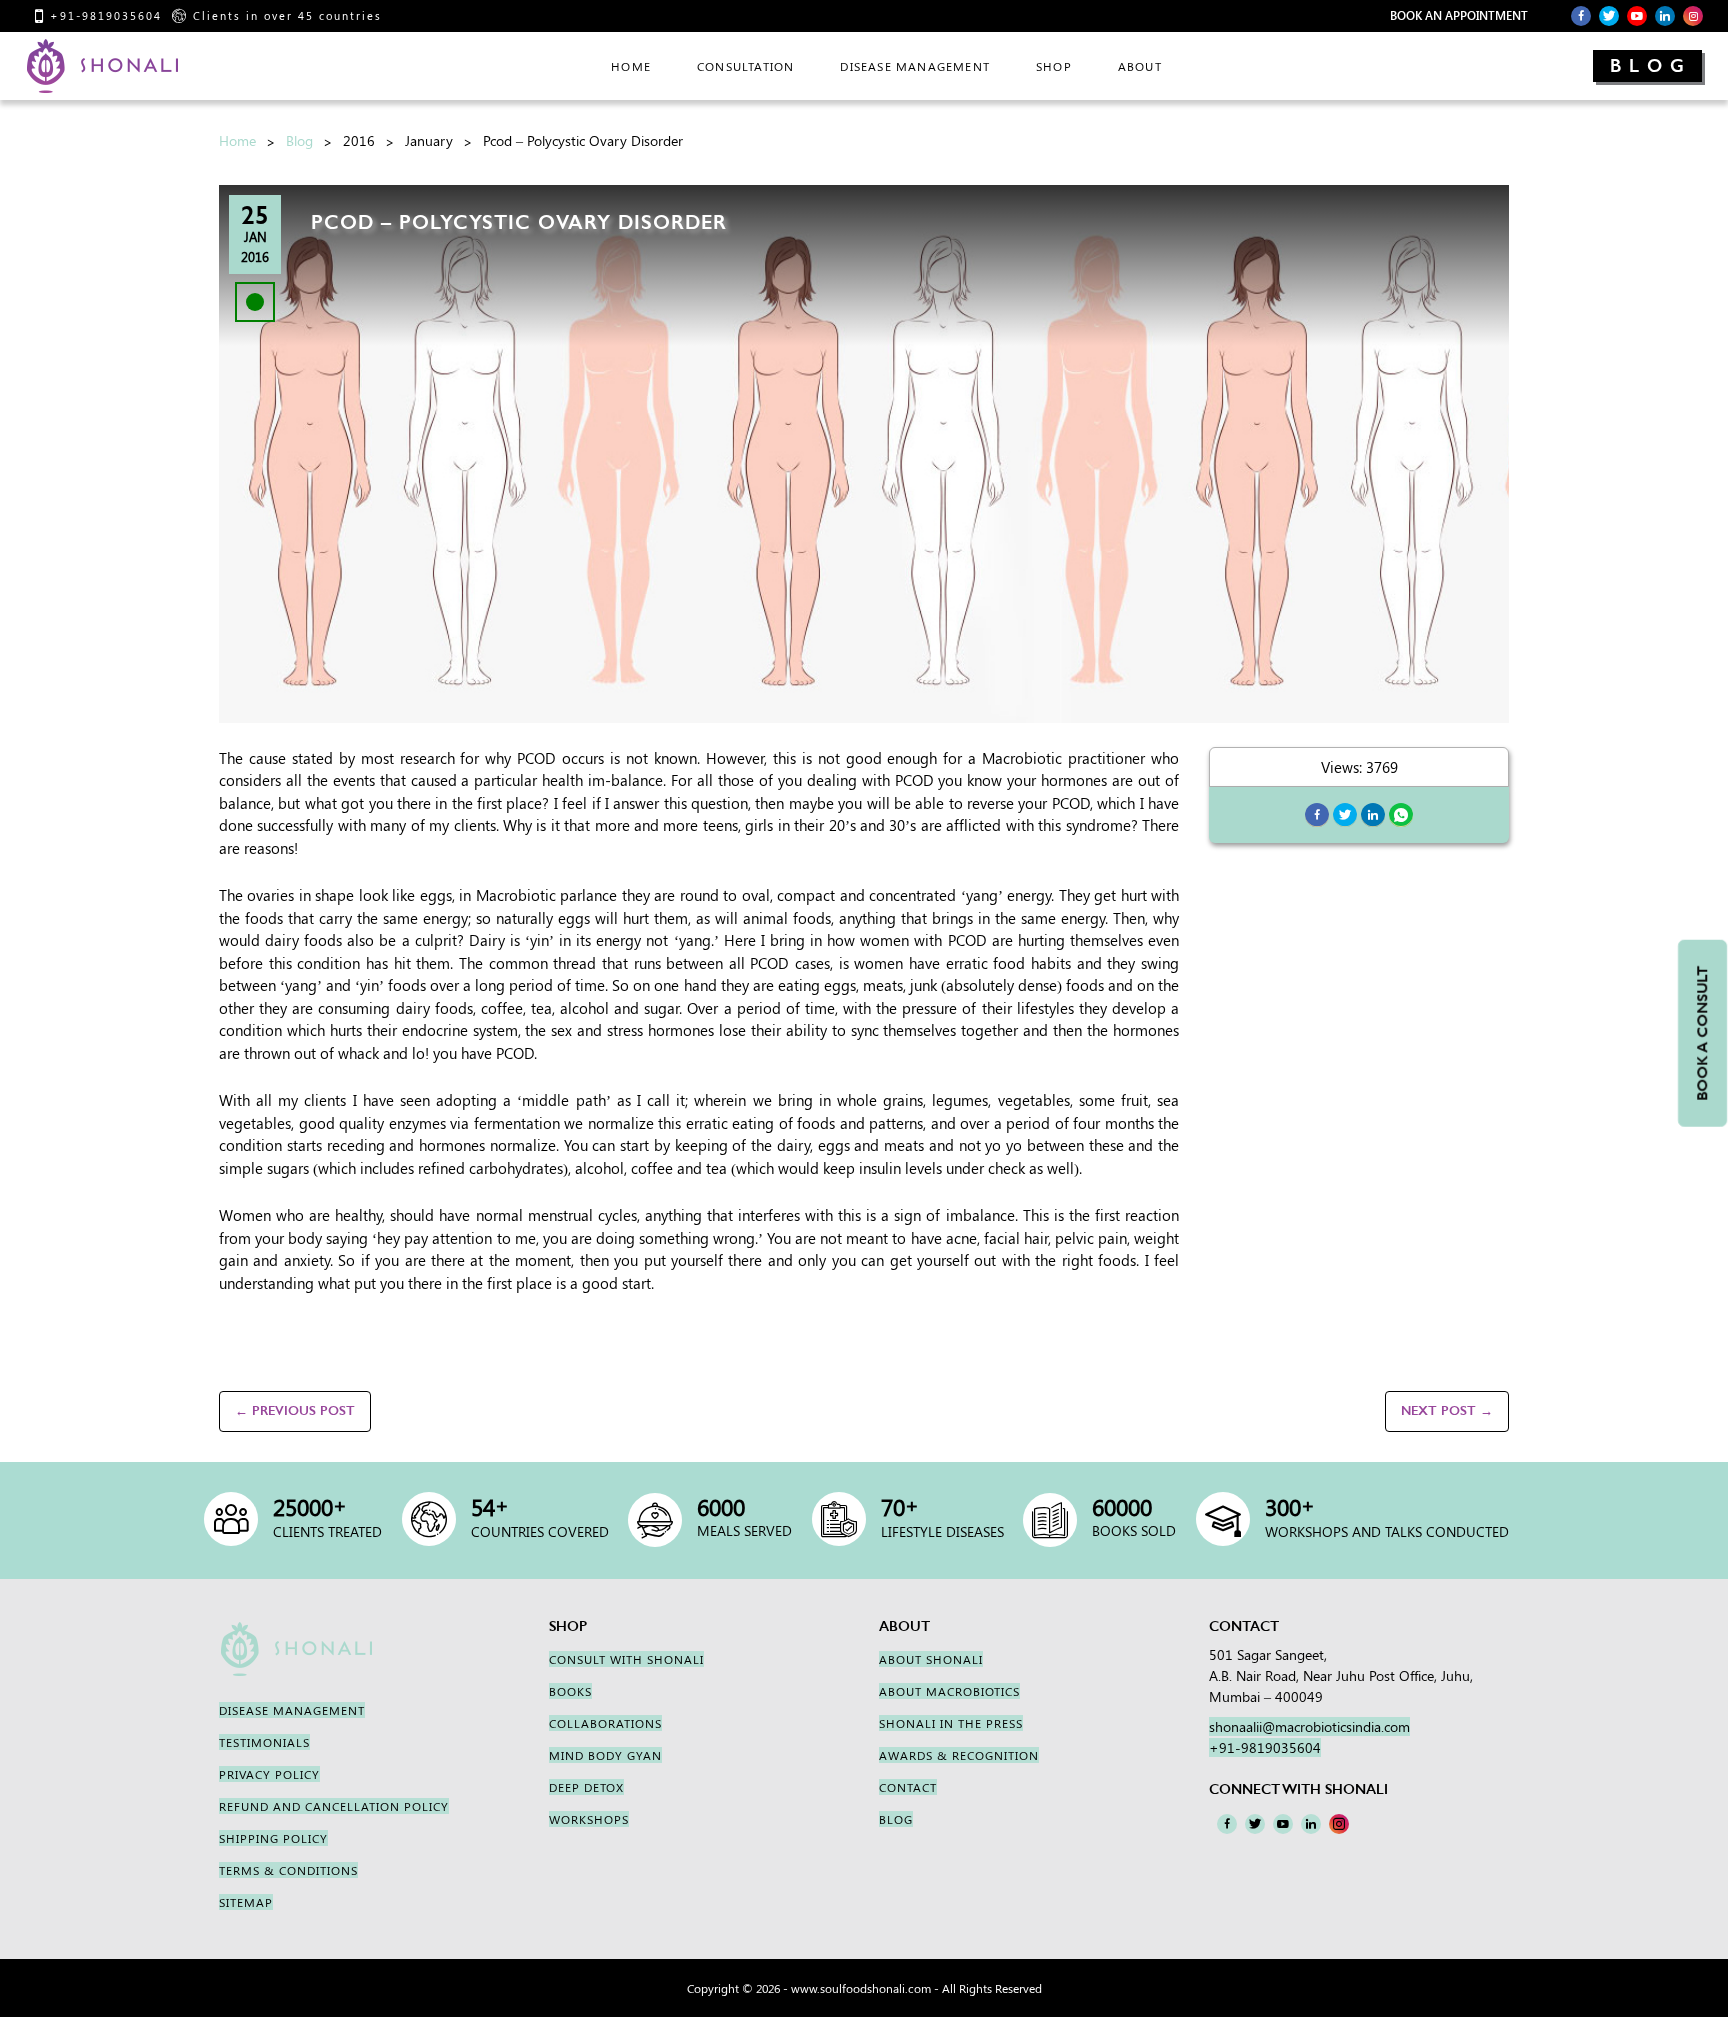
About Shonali (931, 1659)
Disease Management (915, 66)
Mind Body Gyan (605, 1755)
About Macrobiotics (949, 1691)
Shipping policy (273, 1838)
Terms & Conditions (288, 1870)
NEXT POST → (1447, 1411)
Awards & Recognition (959, 1755)
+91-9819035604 (106, 15)
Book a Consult (1702, 1032)
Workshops (589, 1819)
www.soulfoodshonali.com (861, 1988)
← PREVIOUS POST (295, 1411)
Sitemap (246, 1902)
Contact (908, 1787)
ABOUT (1140, 66)
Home (237, 140)
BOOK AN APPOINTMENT (1459, 15)
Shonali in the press (951, 1723)
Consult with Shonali (626, 1659)
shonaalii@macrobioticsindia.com (1309, 1726)
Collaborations (605, 1723)
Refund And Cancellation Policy (334, 1806)
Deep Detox (586, 1787)
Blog (1651, 66)
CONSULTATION (745, 66)
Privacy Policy (269, 1774)
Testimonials (264, 1742)
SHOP (1054, 66)
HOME (631, 66)
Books (570, 1691)
